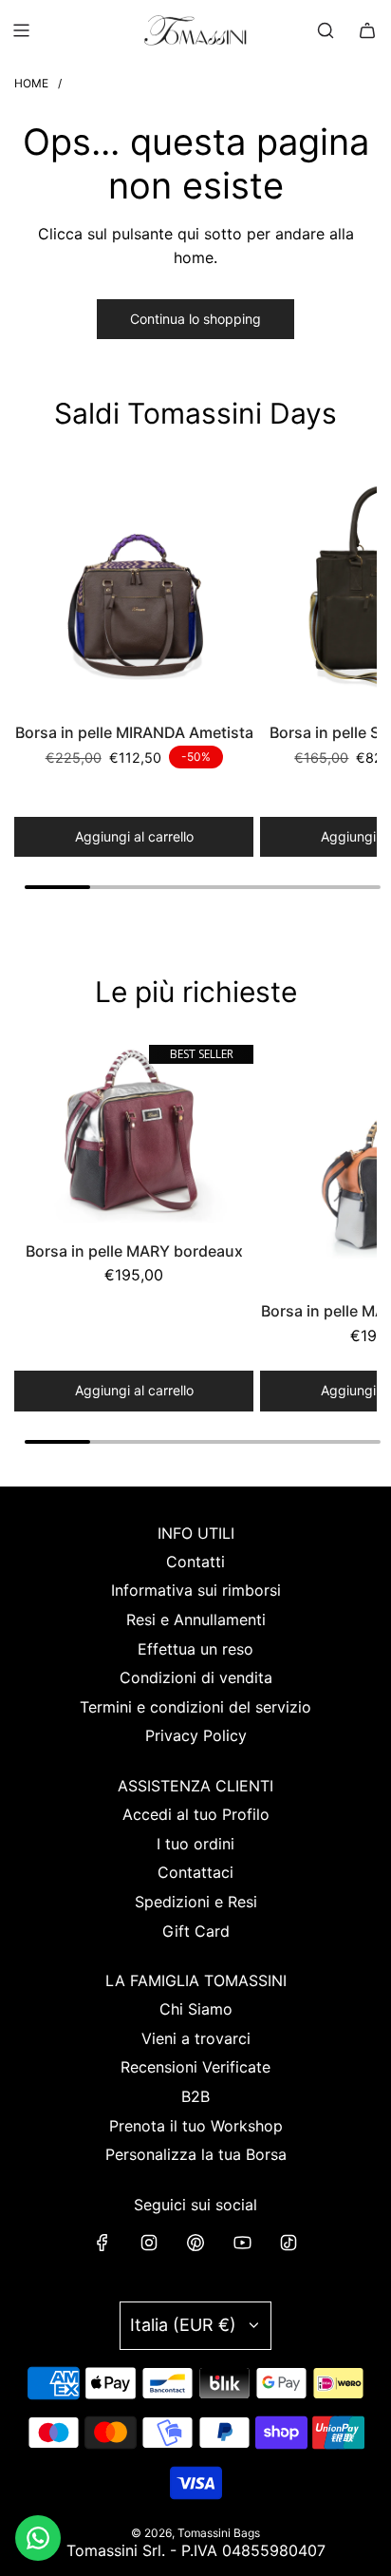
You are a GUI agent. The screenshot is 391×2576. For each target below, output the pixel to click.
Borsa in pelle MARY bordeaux (134, 1251)
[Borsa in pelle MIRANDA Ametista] (134, 586)
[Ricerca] (326, 30)
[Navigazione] (21, 30)
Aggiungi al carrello (134, 836)
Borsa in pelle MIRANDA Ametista (134, 732)
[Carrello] (367, 30)
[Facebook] (102, 2243)
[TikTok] (289, 2243)
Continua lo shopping (195, 319)
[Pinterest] (195, 2243)
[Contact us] (38, 2538)
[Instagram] (149, 2243)
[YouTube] (242, 2243)
